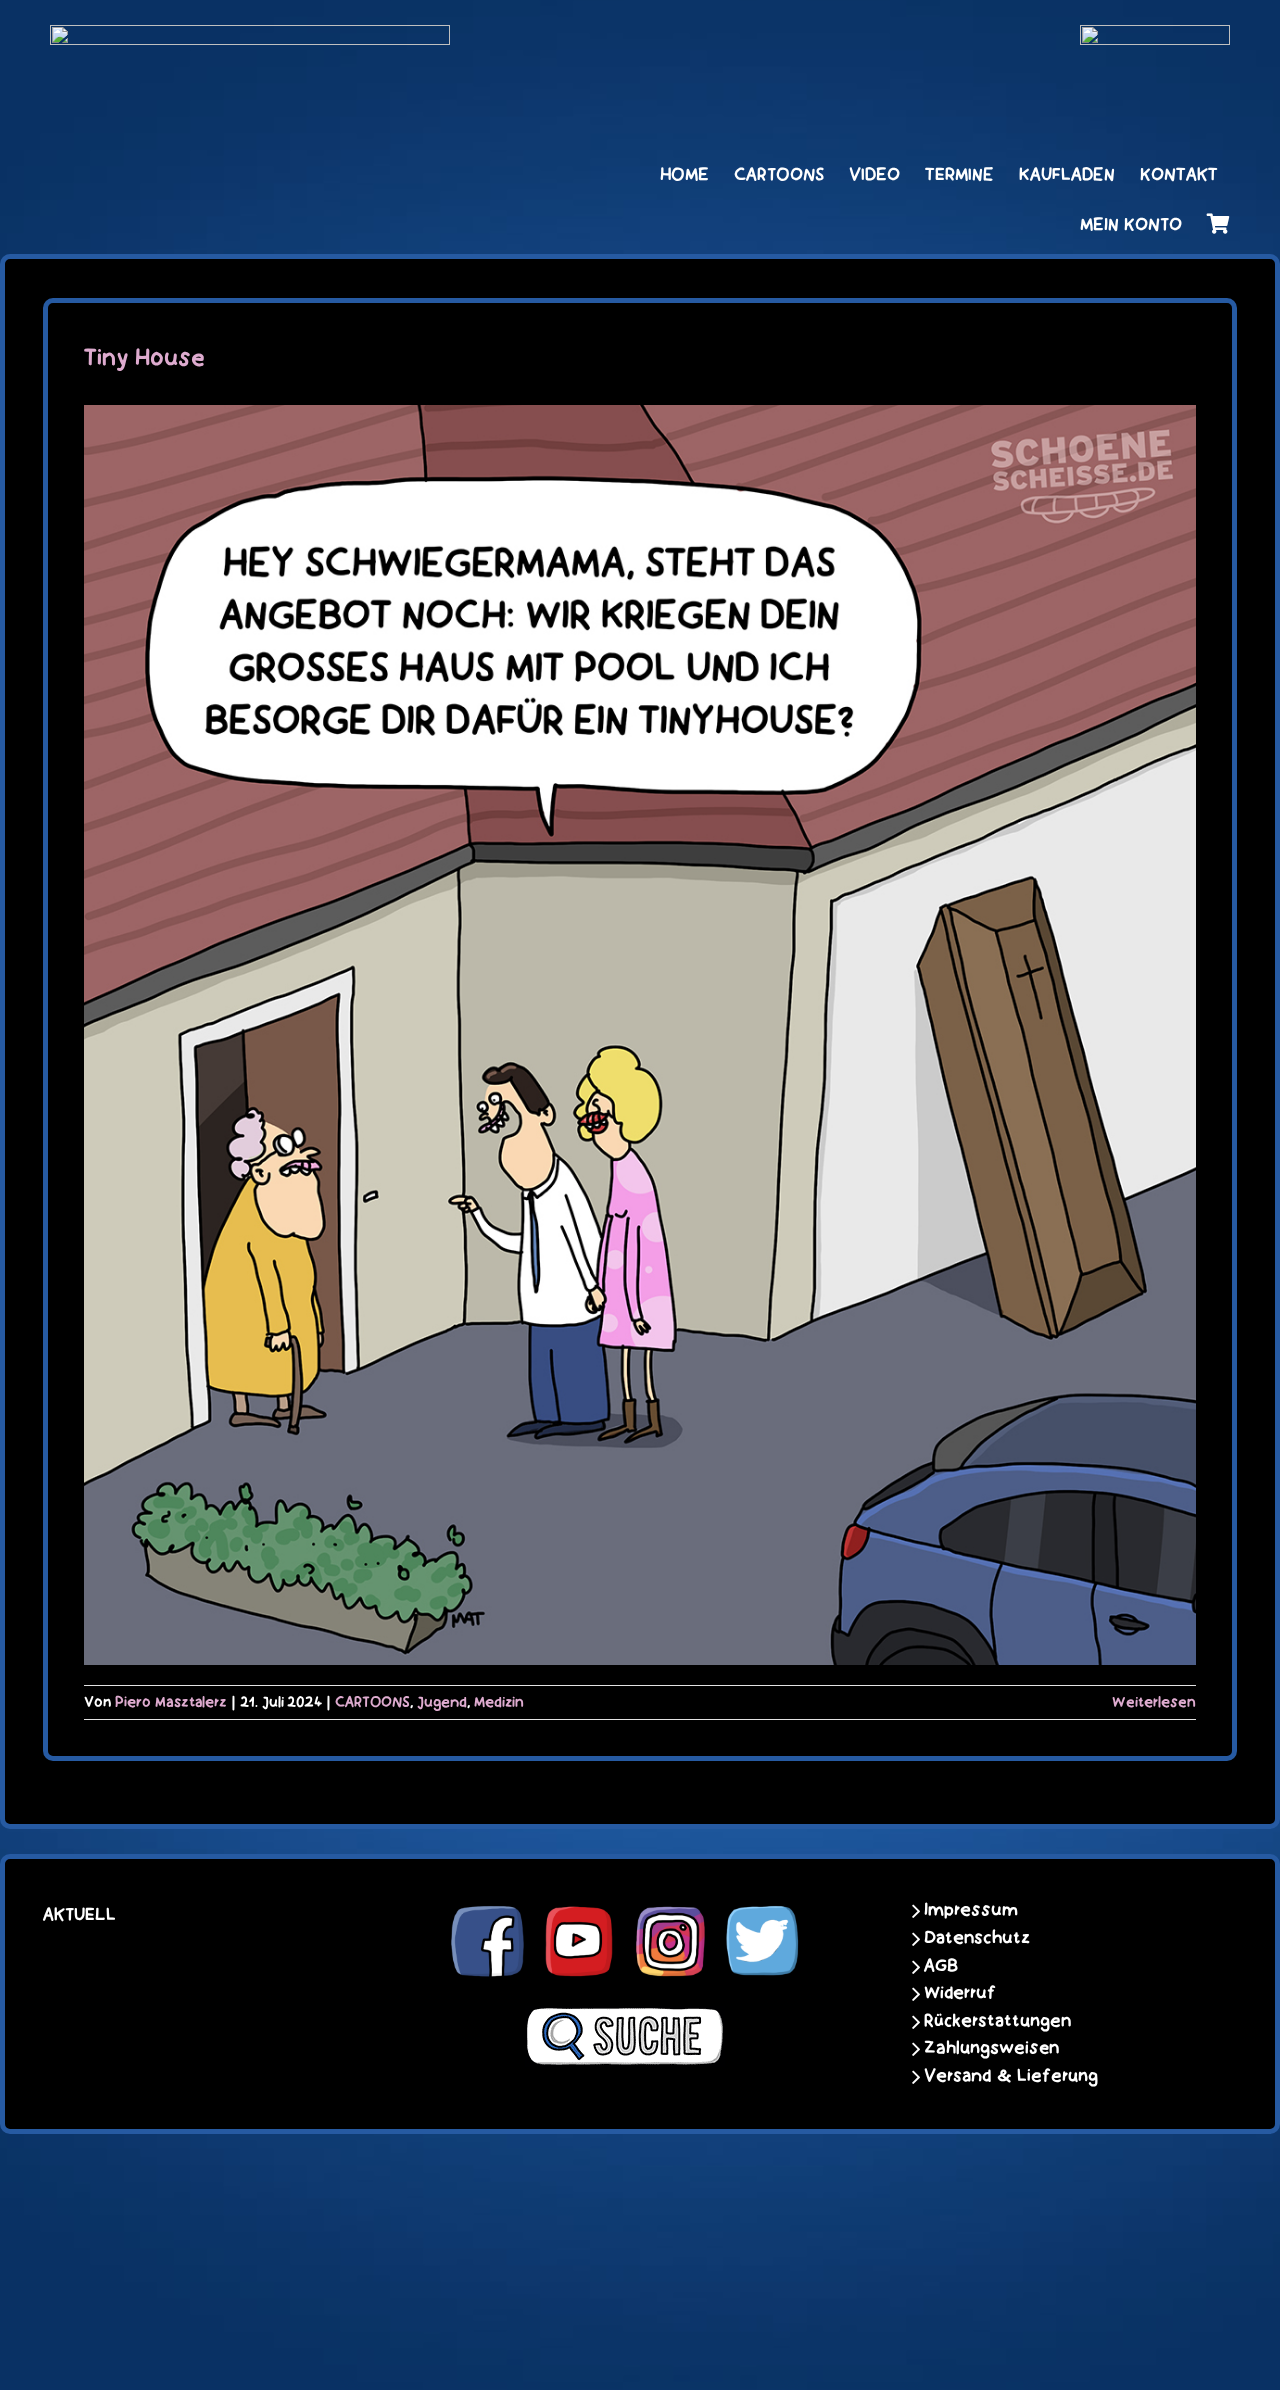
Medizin (499, 1702)
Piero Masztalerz (171, 1702)
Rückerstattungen (997, 2021)
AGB (941, 1966)
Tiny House (144, 358)
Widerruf (960, 1993)
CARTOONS (372, 1702)
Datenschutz (977, 1938)
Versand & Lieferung (1011, 2076)
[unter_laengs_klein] (1155, 37)
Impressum (971, 1910)
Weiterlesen (1154, 1702)
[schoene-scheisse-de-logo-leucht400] (250, 37)
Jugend (442, 1702)
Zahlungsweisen (991, 2048)
